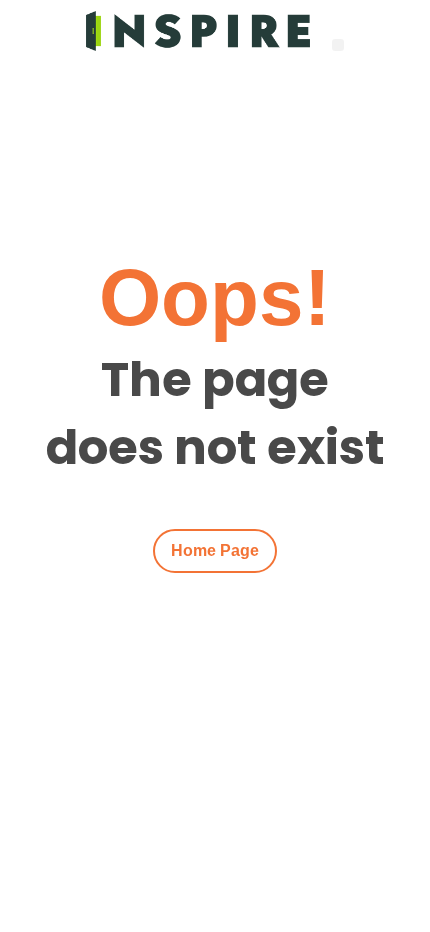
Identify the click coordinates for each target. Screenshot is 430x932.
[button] (338, 45)
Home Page (215, 550)
